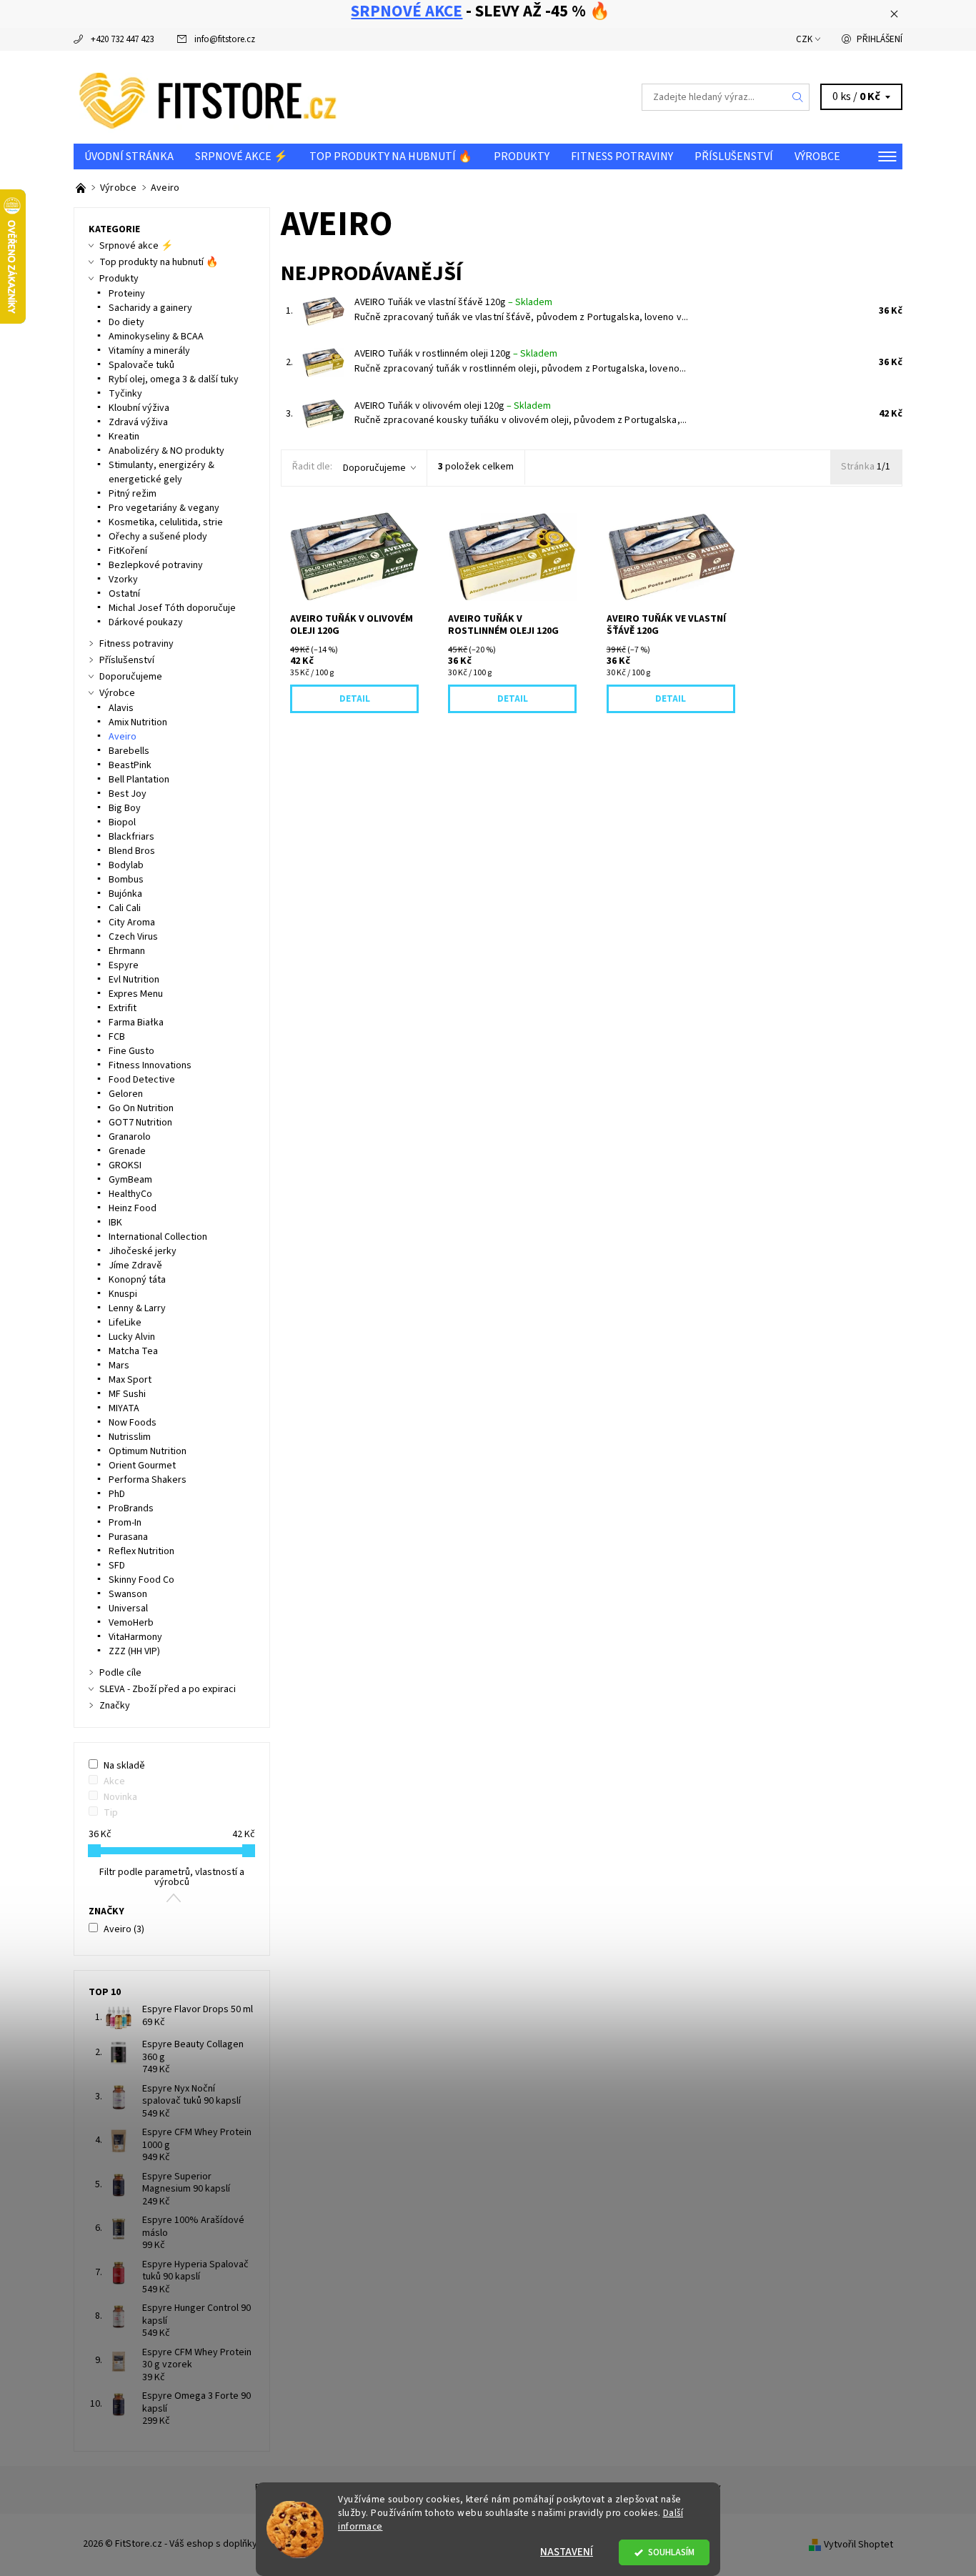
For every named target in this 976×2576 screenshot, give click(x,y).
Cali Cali (125, 908)
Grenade (127, 1151)
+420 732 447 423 (122, 39)
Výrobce (817, 156)
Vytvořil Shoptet (858, 2544)
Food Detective (142, 1080)
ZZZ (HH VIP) (134, 1651)
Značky (115, 1706)
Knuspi (123, 1294)
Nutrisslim (130, 1437)
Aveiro (123, 737)
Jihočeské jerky (143, 1251)
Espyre (124, 965)
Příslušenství (734, 156)
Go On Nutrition (141, 1108)
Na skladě (124, 1766)
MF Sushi (127, 1394)
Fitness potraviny (622, 156)
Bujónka (125, 894)
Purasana (128, 1537)
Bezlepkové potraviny (156, 565)
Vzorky (123, 580)
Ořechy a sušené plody (158, 537)
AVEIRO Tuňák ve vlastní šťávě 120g (453, 302)
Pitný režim (133, 494)
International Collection (158, 1237)
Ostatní (124, 594)
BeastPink (130, 765)
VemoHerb (131, 1623)
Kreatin (124, 437)
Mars (119, 1366)
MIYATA (124, 1408)
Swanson (128, 1594)
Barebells (129, 751)
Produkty (522, 156)
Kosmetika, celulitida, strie (166, 522)
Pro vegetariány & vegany (164, 508)
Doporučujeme (374, 468)
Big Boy (125, 808)
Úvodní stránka (129, 156)
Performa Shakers (148, 1480)
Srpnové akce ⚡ (241, 156)
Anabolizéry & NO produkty (166, 451)
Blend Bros (132, 851)
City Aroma (132, 923)
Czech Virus (133, 937)
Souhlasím (671, 2552)
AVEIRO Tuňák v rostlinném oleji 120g (456, 354)
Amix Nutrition (138, 722)
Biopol (122, 822)
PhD (117, 1494)
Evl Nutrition (134, 980)
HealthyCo (130, 1194)
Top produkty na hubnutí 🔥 (391, 156)
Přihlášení (880, 39)
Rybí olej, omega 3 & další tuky (174, 379)
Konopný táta (137, 1280)
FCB (117, 1037)
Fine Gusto (131, 1051)
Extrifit (123, 1008)
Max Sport (130, 1380)
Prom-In (125, 1523)
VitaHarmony (135, 1637)
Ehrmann (127, 951)
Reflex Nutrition (141, 1551)
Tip (111, 1813)
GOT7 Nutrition (140, 1123)
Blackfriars (131, 837)
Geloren (126, 1094)
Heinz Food (133, 1208)
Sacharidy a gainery (150, 308)
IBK (115, 1223)
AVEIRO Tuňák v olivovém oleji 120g (453, 406)
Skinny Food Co (141, 1580)
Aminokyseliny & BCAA (156, 337)
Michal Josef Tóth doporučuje (172, 608)
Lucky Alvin (132, 1337)
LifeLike (125, 1323)
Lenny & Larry (137, 1308)
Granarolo (130, 1137)
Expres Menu (136, 994)
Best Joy (128, 794)
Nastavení (567, 2552)
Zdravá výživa (138, 422)
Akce (114, 1781)
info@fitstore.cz (225, 39)
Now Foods (133, 1423)
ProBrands (131, 1508)
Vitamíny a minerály (149, 351)
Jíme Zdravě (135, 1265)
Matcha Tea (133, 1351)
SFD (117, 1566)
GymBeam (130, 1180)
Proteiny (127, 294)
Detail (355, 699)
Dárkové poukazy (146, 622)
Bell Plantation (139, 780)
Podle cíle (120, 1673)
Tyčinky (125, 394)
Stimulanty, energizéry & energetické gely (161, 472)
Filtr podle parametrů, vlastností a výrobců (172, 1877)
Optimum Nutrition (148, 1451)
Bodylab (126, 865)
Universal (128, 1608)
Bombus (126, 880)
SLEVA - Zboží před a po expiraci (168, 1689)
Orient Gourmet (142, 1466)
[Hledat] (798, 97)
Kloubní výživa (139, 408)
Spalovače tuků (141, 365)
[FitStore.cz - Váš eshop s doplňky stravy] (208, 96)
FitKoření (128, 551)
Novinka (120, 1797)
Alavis (121, 708)
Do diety (126, 322)
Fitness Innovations (150, 1065)
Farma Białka (136, 1023)
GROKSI (125, 1165)
